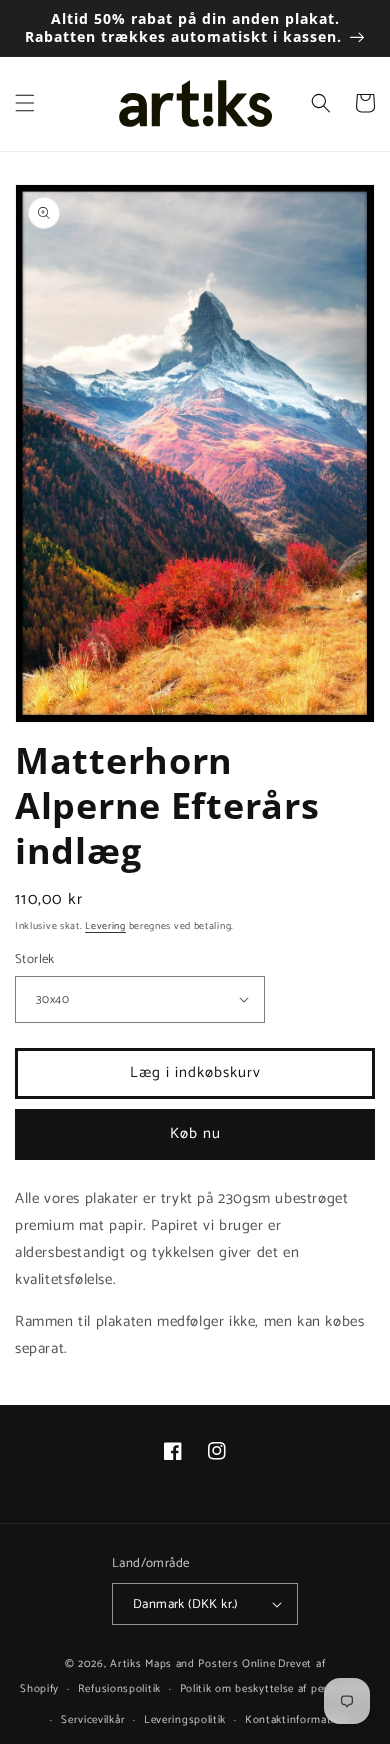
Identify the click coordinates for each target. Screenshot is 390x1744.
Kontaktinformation (296, 1720)
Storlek (35, 960)
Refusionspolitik (119, 1689)
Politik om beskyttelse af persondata (275, 1689)
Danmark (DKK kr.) (185, 1604)
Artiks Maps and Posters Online (192, 1664)
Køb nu (195, 1133)
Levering (105, 926)
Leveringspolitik (185, 1720)
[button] (25, 103)
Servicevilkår (93, 1720)
